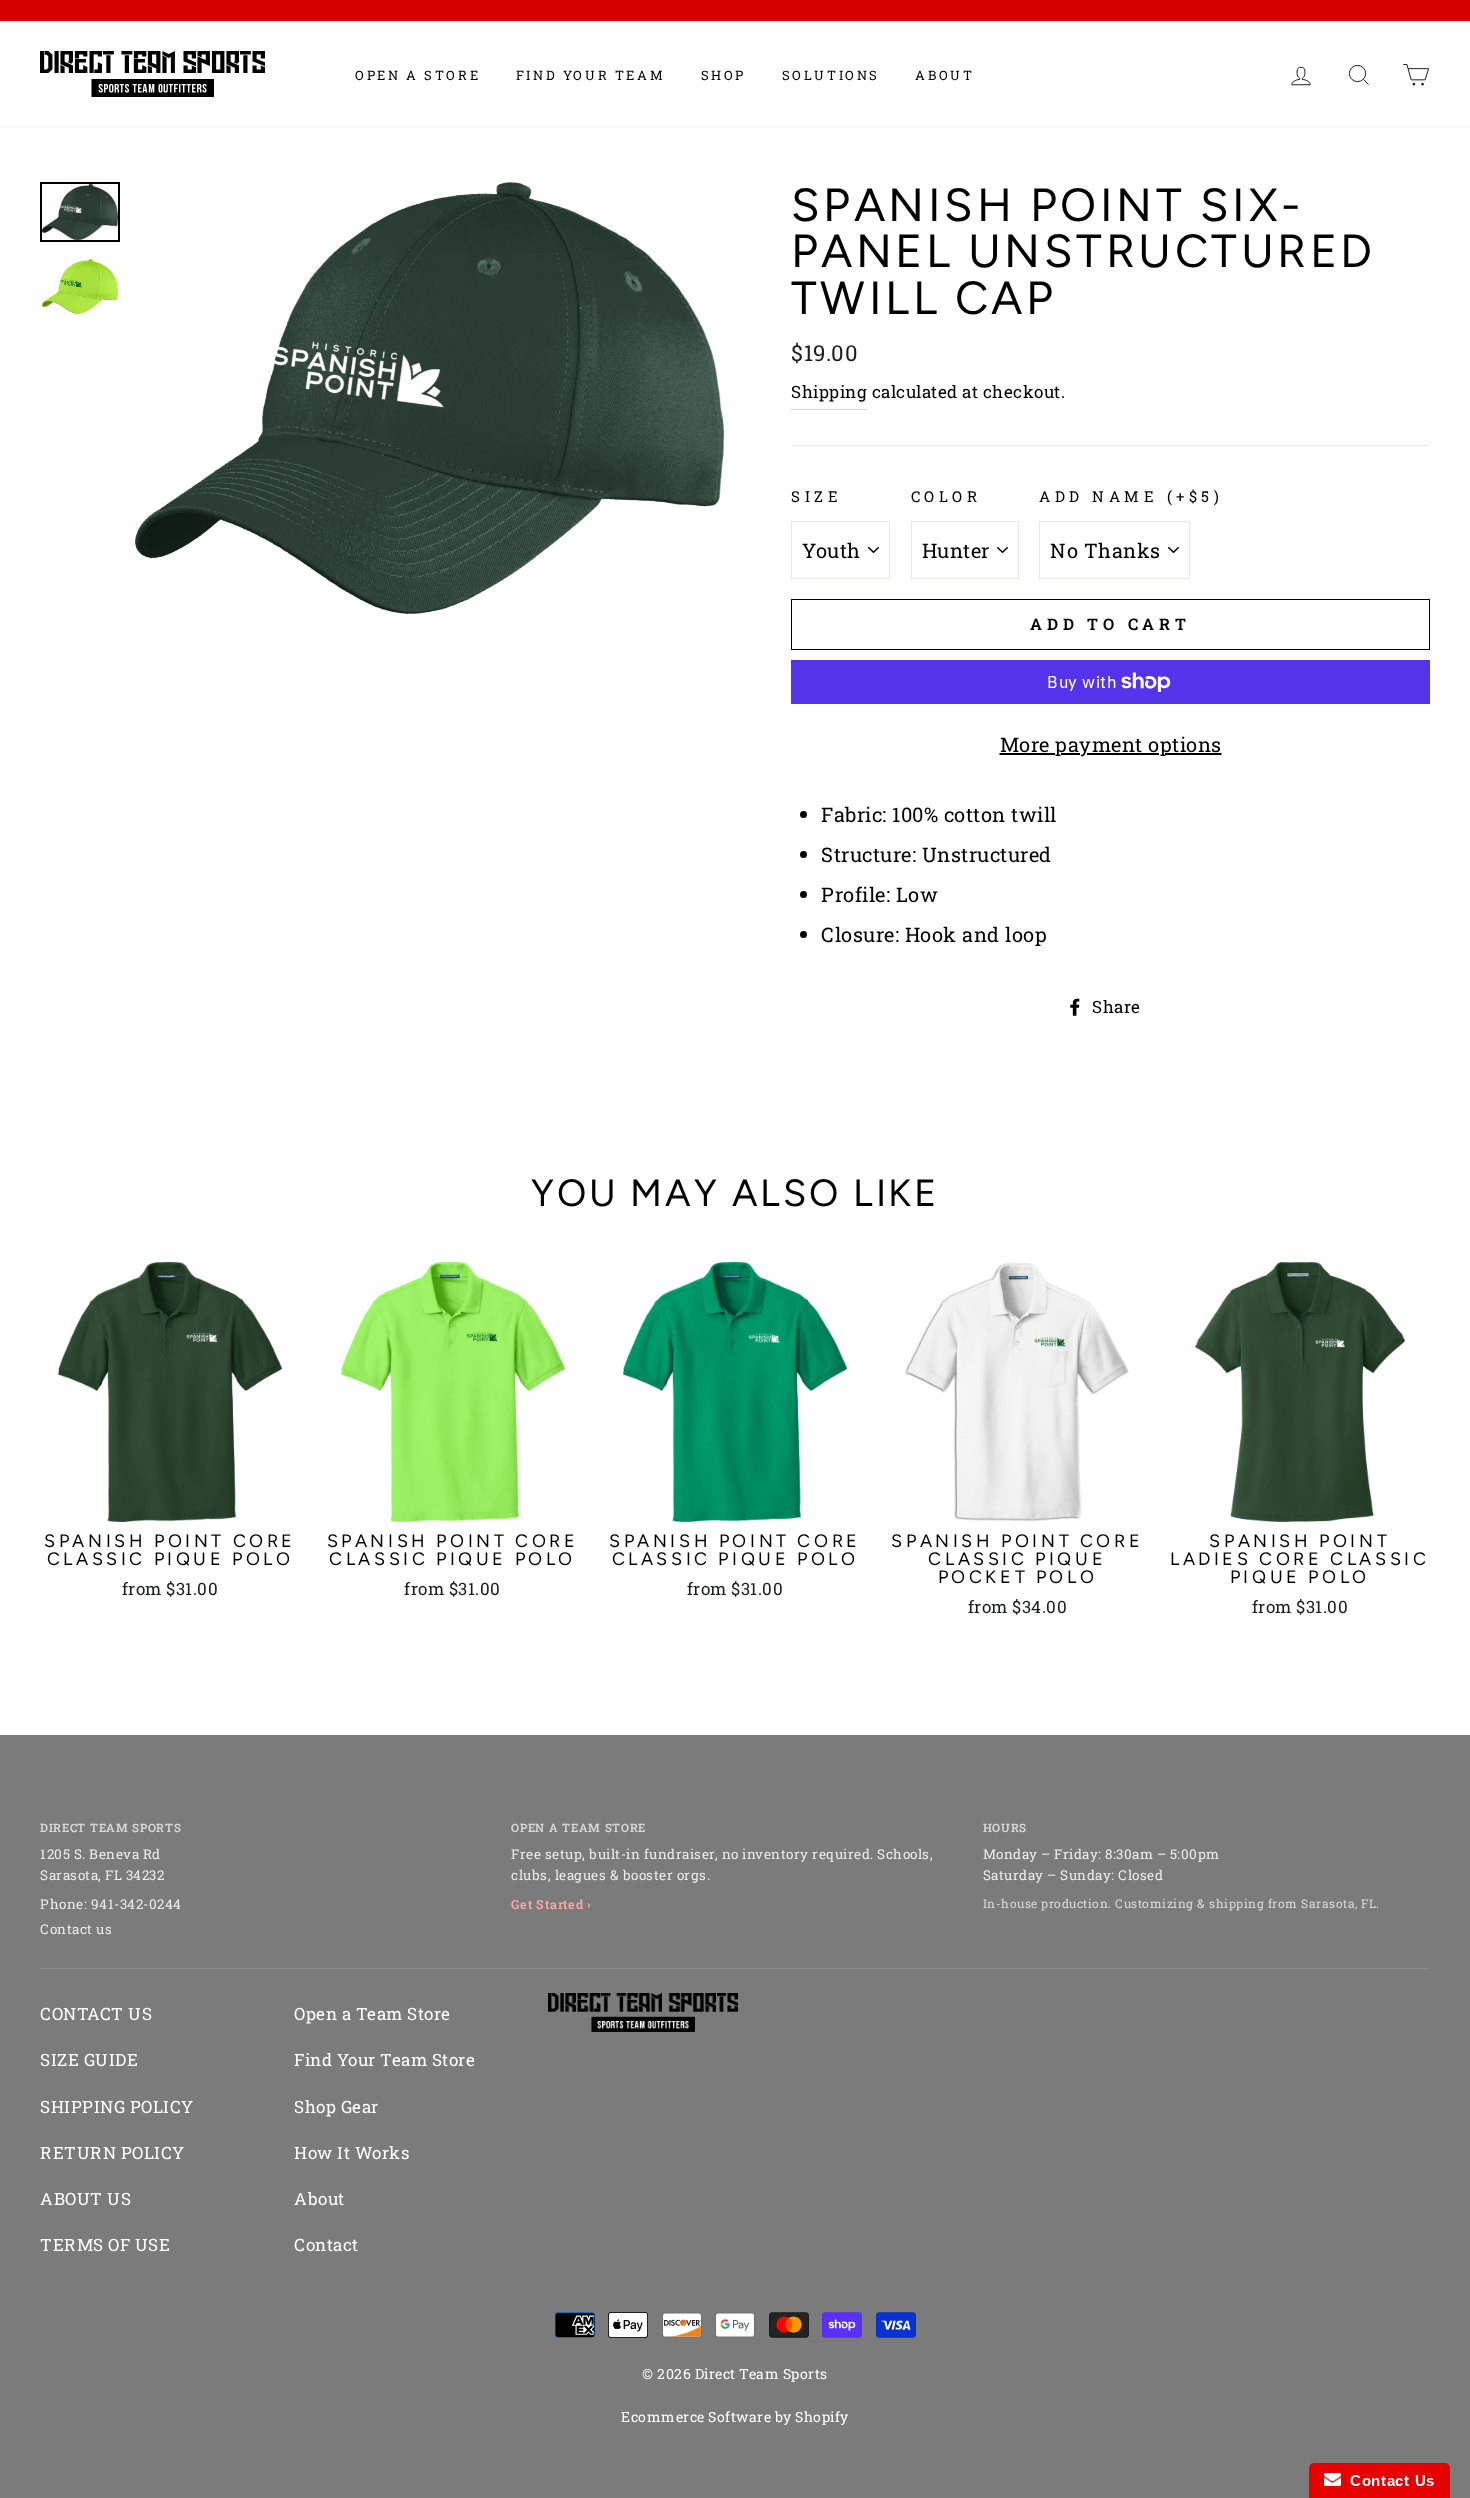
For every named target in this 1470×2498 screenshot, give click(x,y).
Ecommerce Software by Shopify (735, 2416)
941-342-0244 (136, 1904)
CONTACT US (96, 2013)
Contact (326, 2244)
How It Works (351, 2152)
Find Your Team (590, 75)
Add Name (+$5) (1131, 496)
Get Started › (551, 1904)
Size (816, 496)
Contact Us (1388, 2480)
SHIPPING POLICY (117, 2106)
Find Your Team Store (384, 2059)
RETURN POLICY (112, 2152)
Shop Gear (336, 2106)
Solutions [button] (831, 75)
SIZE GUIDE (89, 2059)
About (944, 75)
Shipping (829, 391)
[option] (429, 398)
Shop (723, 75)
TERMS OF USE (105, 2244)
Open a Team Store (372, 2013)
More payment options (1111, 744)
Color (946, 496)
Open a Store (417, 75)
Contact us (76, 1929)
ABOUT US (85, 2198)
